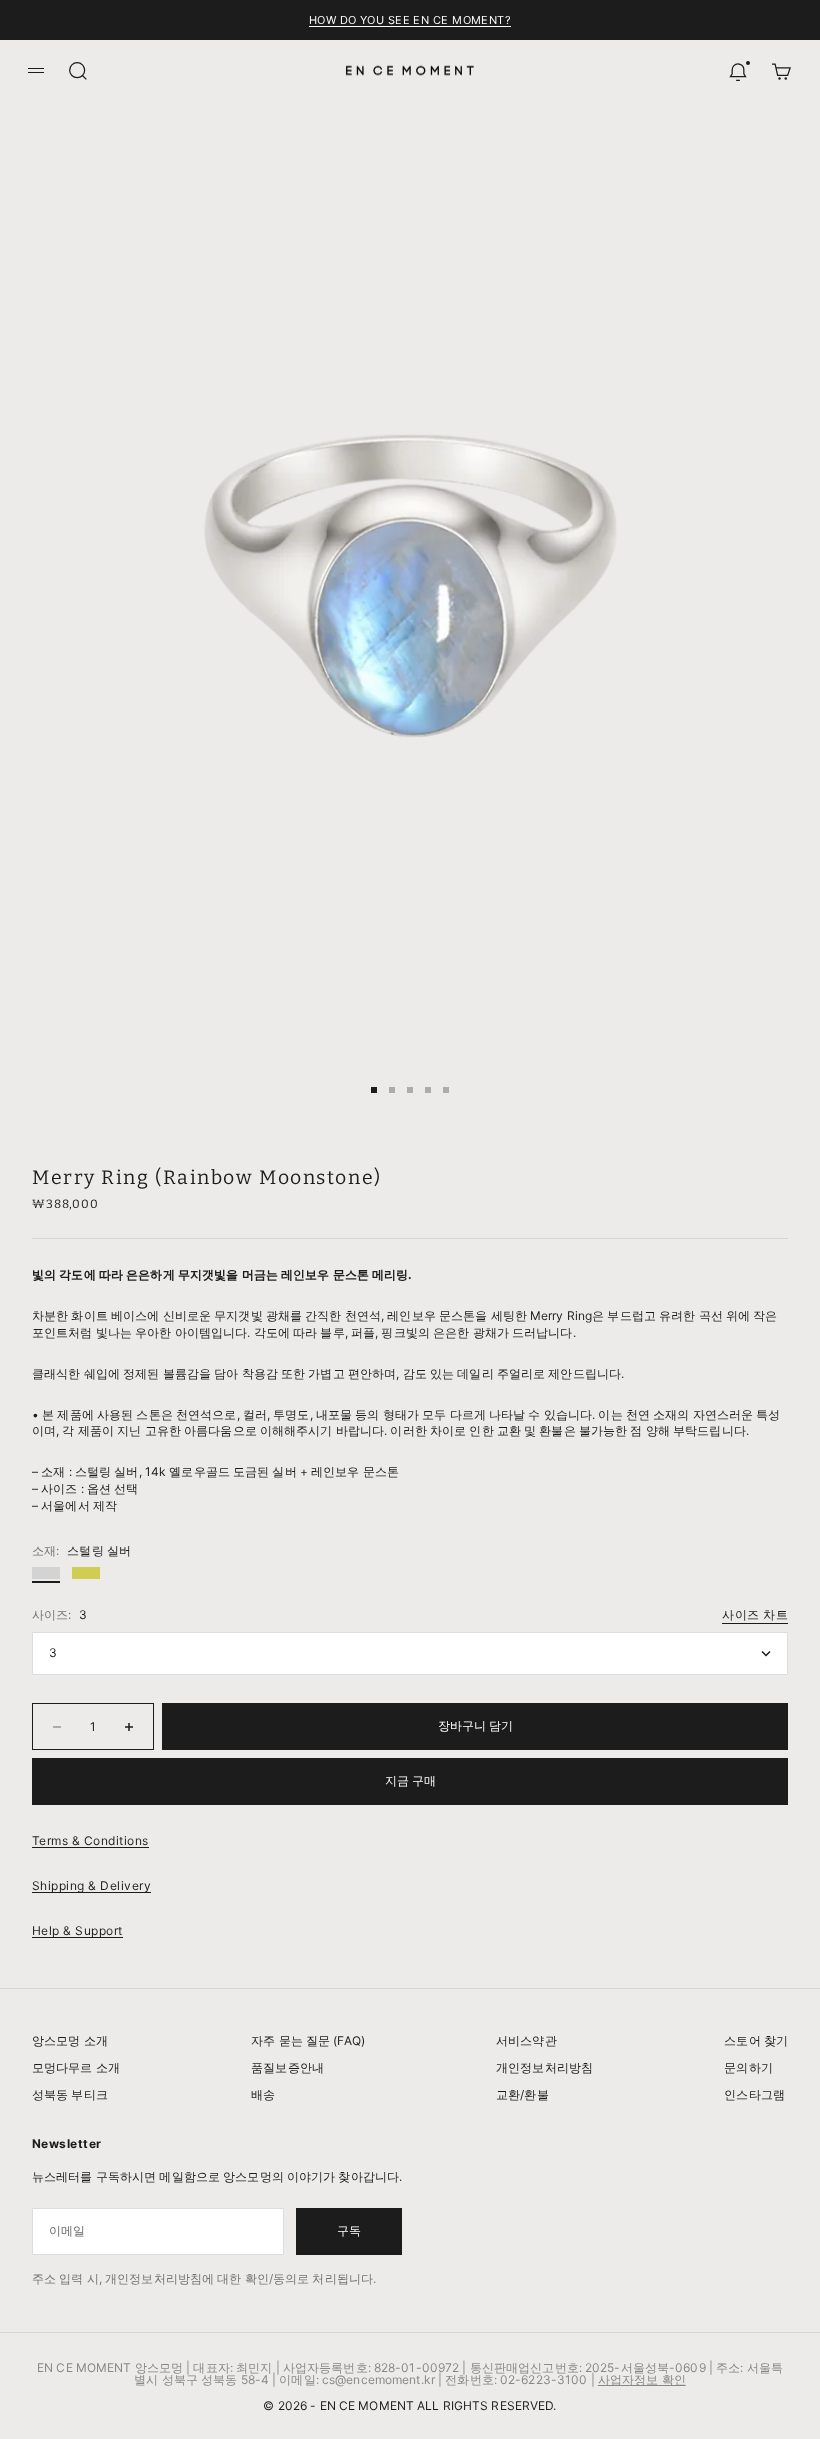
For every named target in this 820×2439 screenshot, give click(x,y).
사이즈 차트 (755, 1614)
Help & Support (77, 1930)
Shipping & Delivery (91, 1885)
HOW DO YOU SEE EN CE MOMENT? (410, 20)
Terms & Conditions (90, 1840)
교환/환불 (522, 2094)
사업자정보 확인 (642, 2379)
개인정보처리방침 (544, 2067)
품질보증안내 (287, 2067)
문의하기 (748, 2067)
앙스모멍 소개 (70, 2040)
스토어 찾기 (756, 2040)
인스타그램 (754, 2094)
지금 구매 (410, 1780)
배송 (263, 2094)
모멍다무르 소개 (76, 2067)
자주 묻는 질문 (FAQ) (308, 2040)
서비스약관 (526, 2040)
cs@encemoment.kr (378, 2379)
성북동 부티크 (70, 2094)
